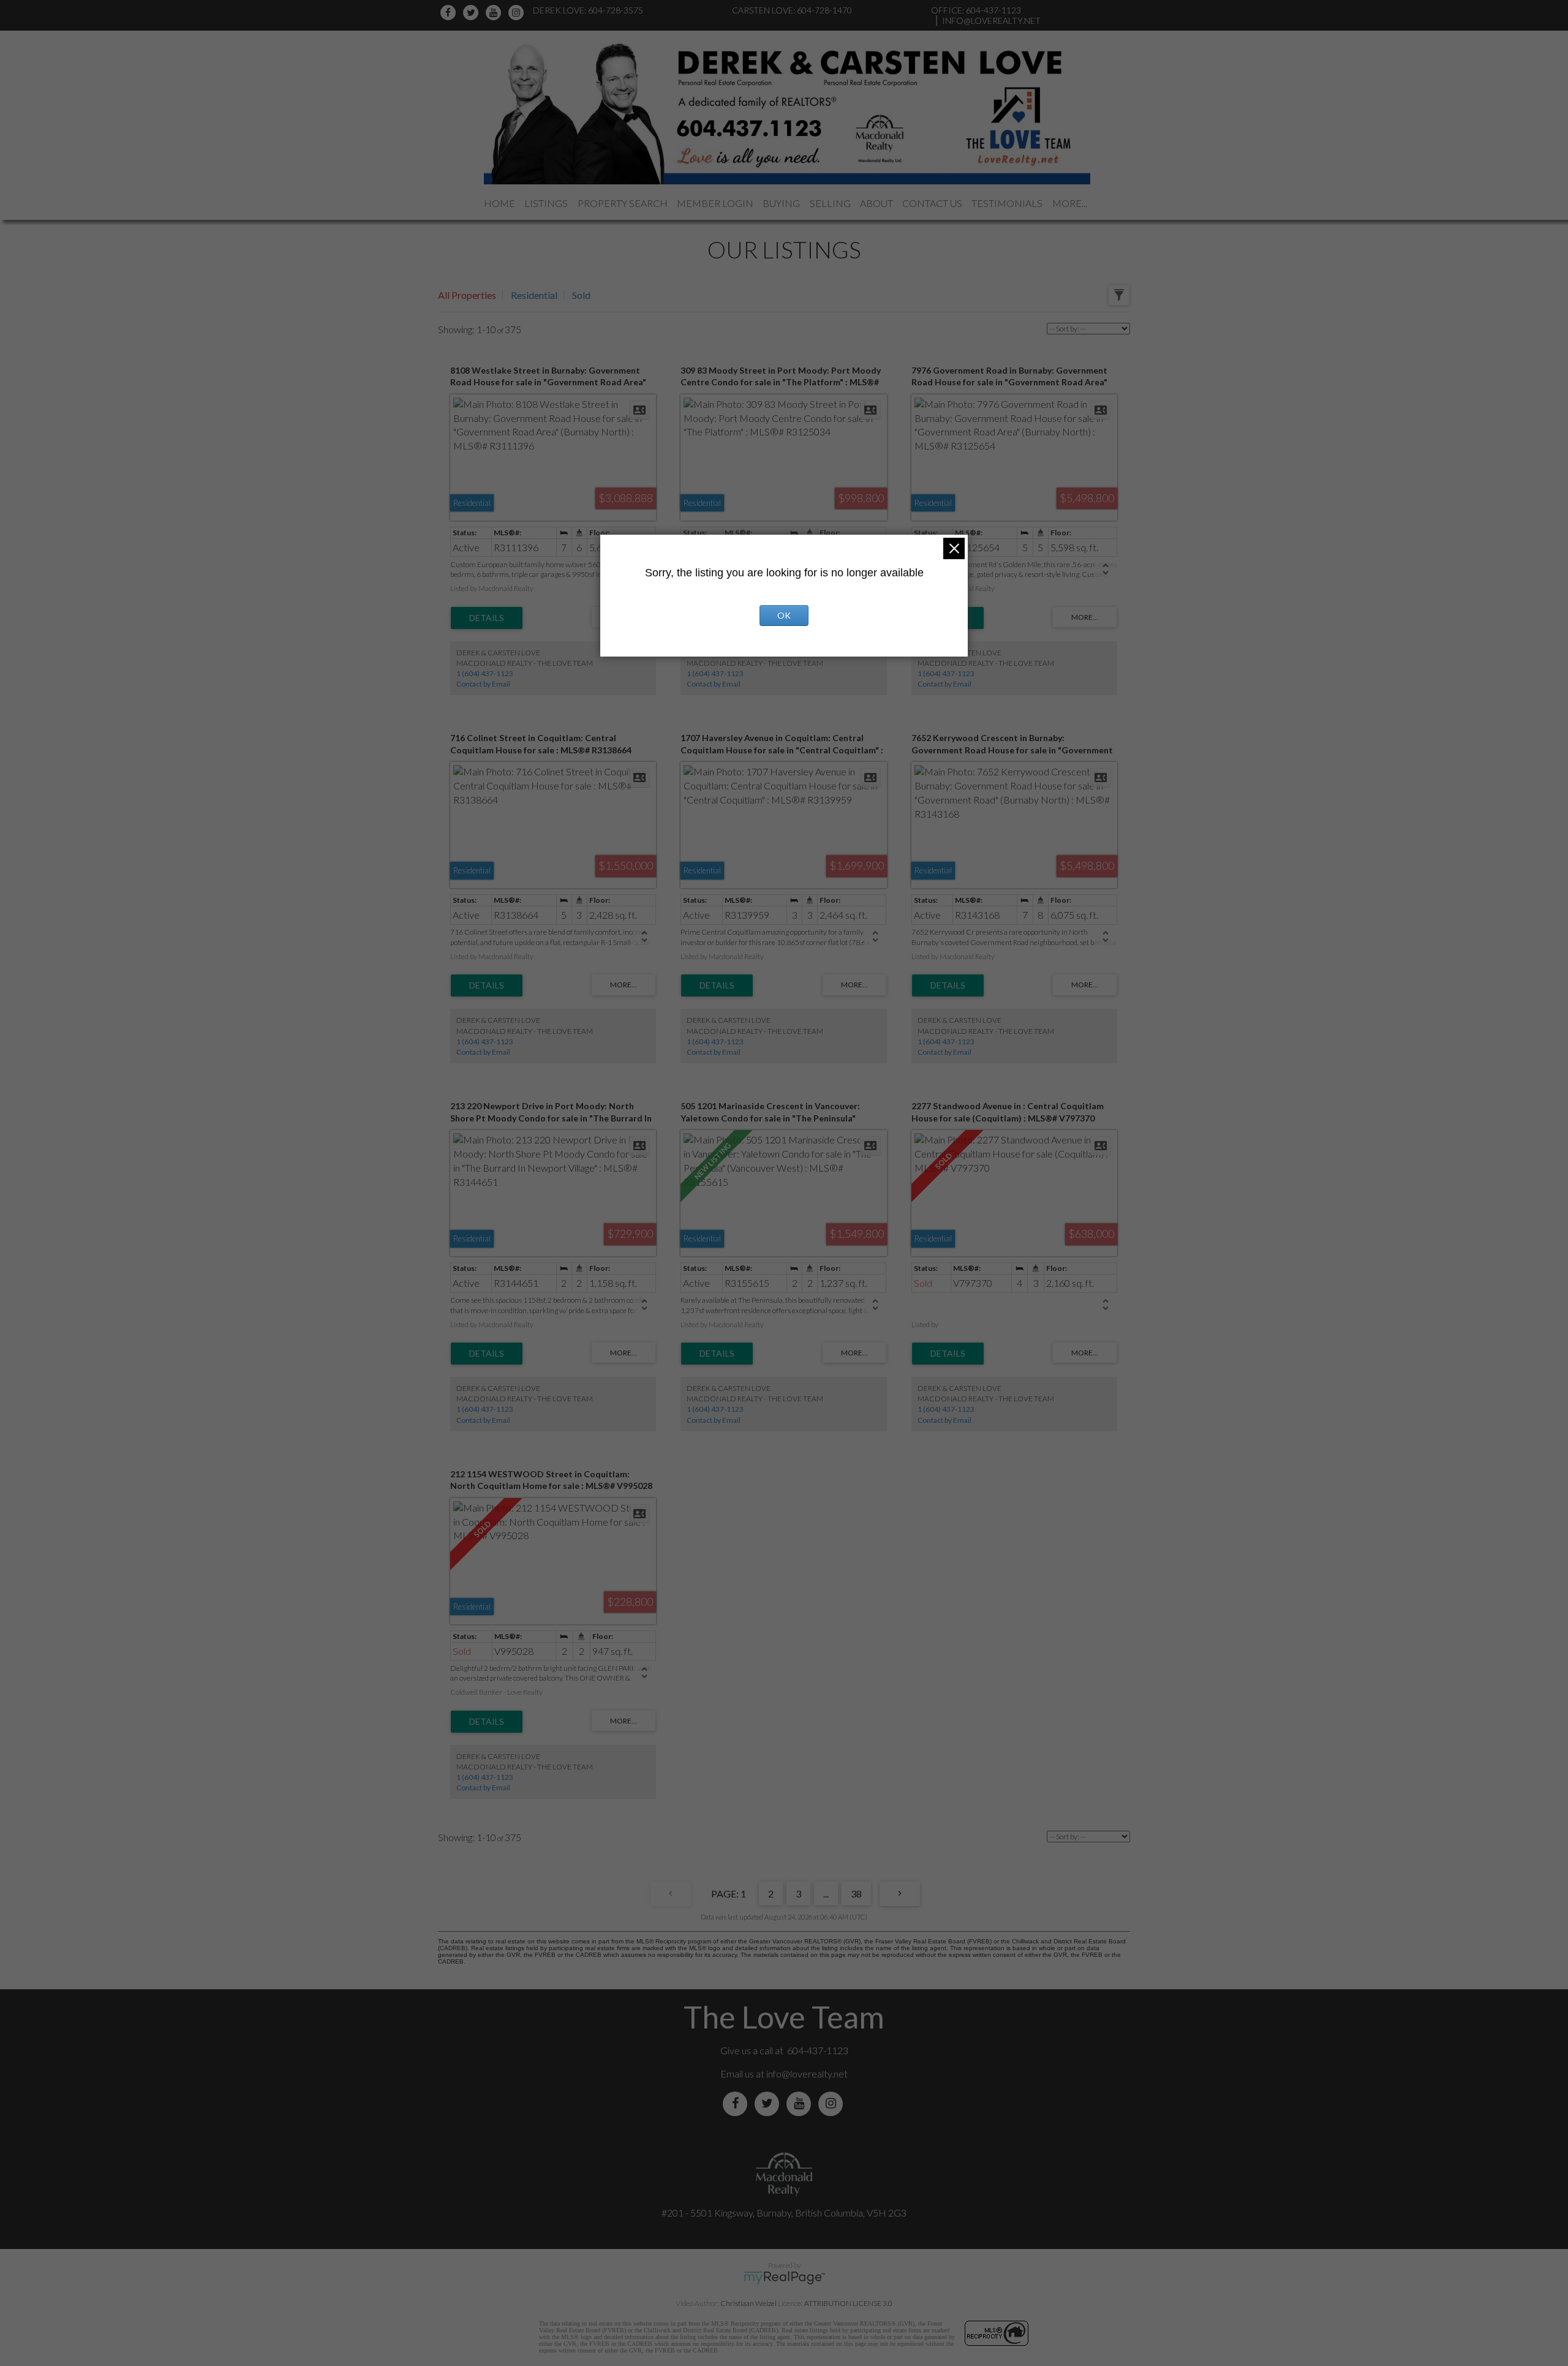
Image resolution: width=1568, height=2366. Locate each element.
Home (499, 203)
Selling (830, 203)
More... (1070, 203)
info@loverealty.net (807, 2074)
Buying (781, 203)
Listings (546, 203)
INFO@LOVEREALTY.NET (991, 21)
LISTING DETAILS (487, 618)
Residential (534, 295)
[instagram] (518, 13)
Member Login (715, 203)
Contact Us (932, 203)
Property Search (623, 203)
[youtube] (495, 13)
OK (784, 615)
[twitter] (473, 13)
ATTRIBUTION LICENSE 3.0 (848, 2303)
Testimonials (1007, 203)
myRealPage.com (784, 2278)
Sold (581, 295)
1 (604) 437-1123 (485, 673)
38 (856, 1893)
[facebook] (450, 13)
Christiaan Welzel (748, 2303)
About (876, 203)
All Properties (467, 295)
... (826, 1893)
